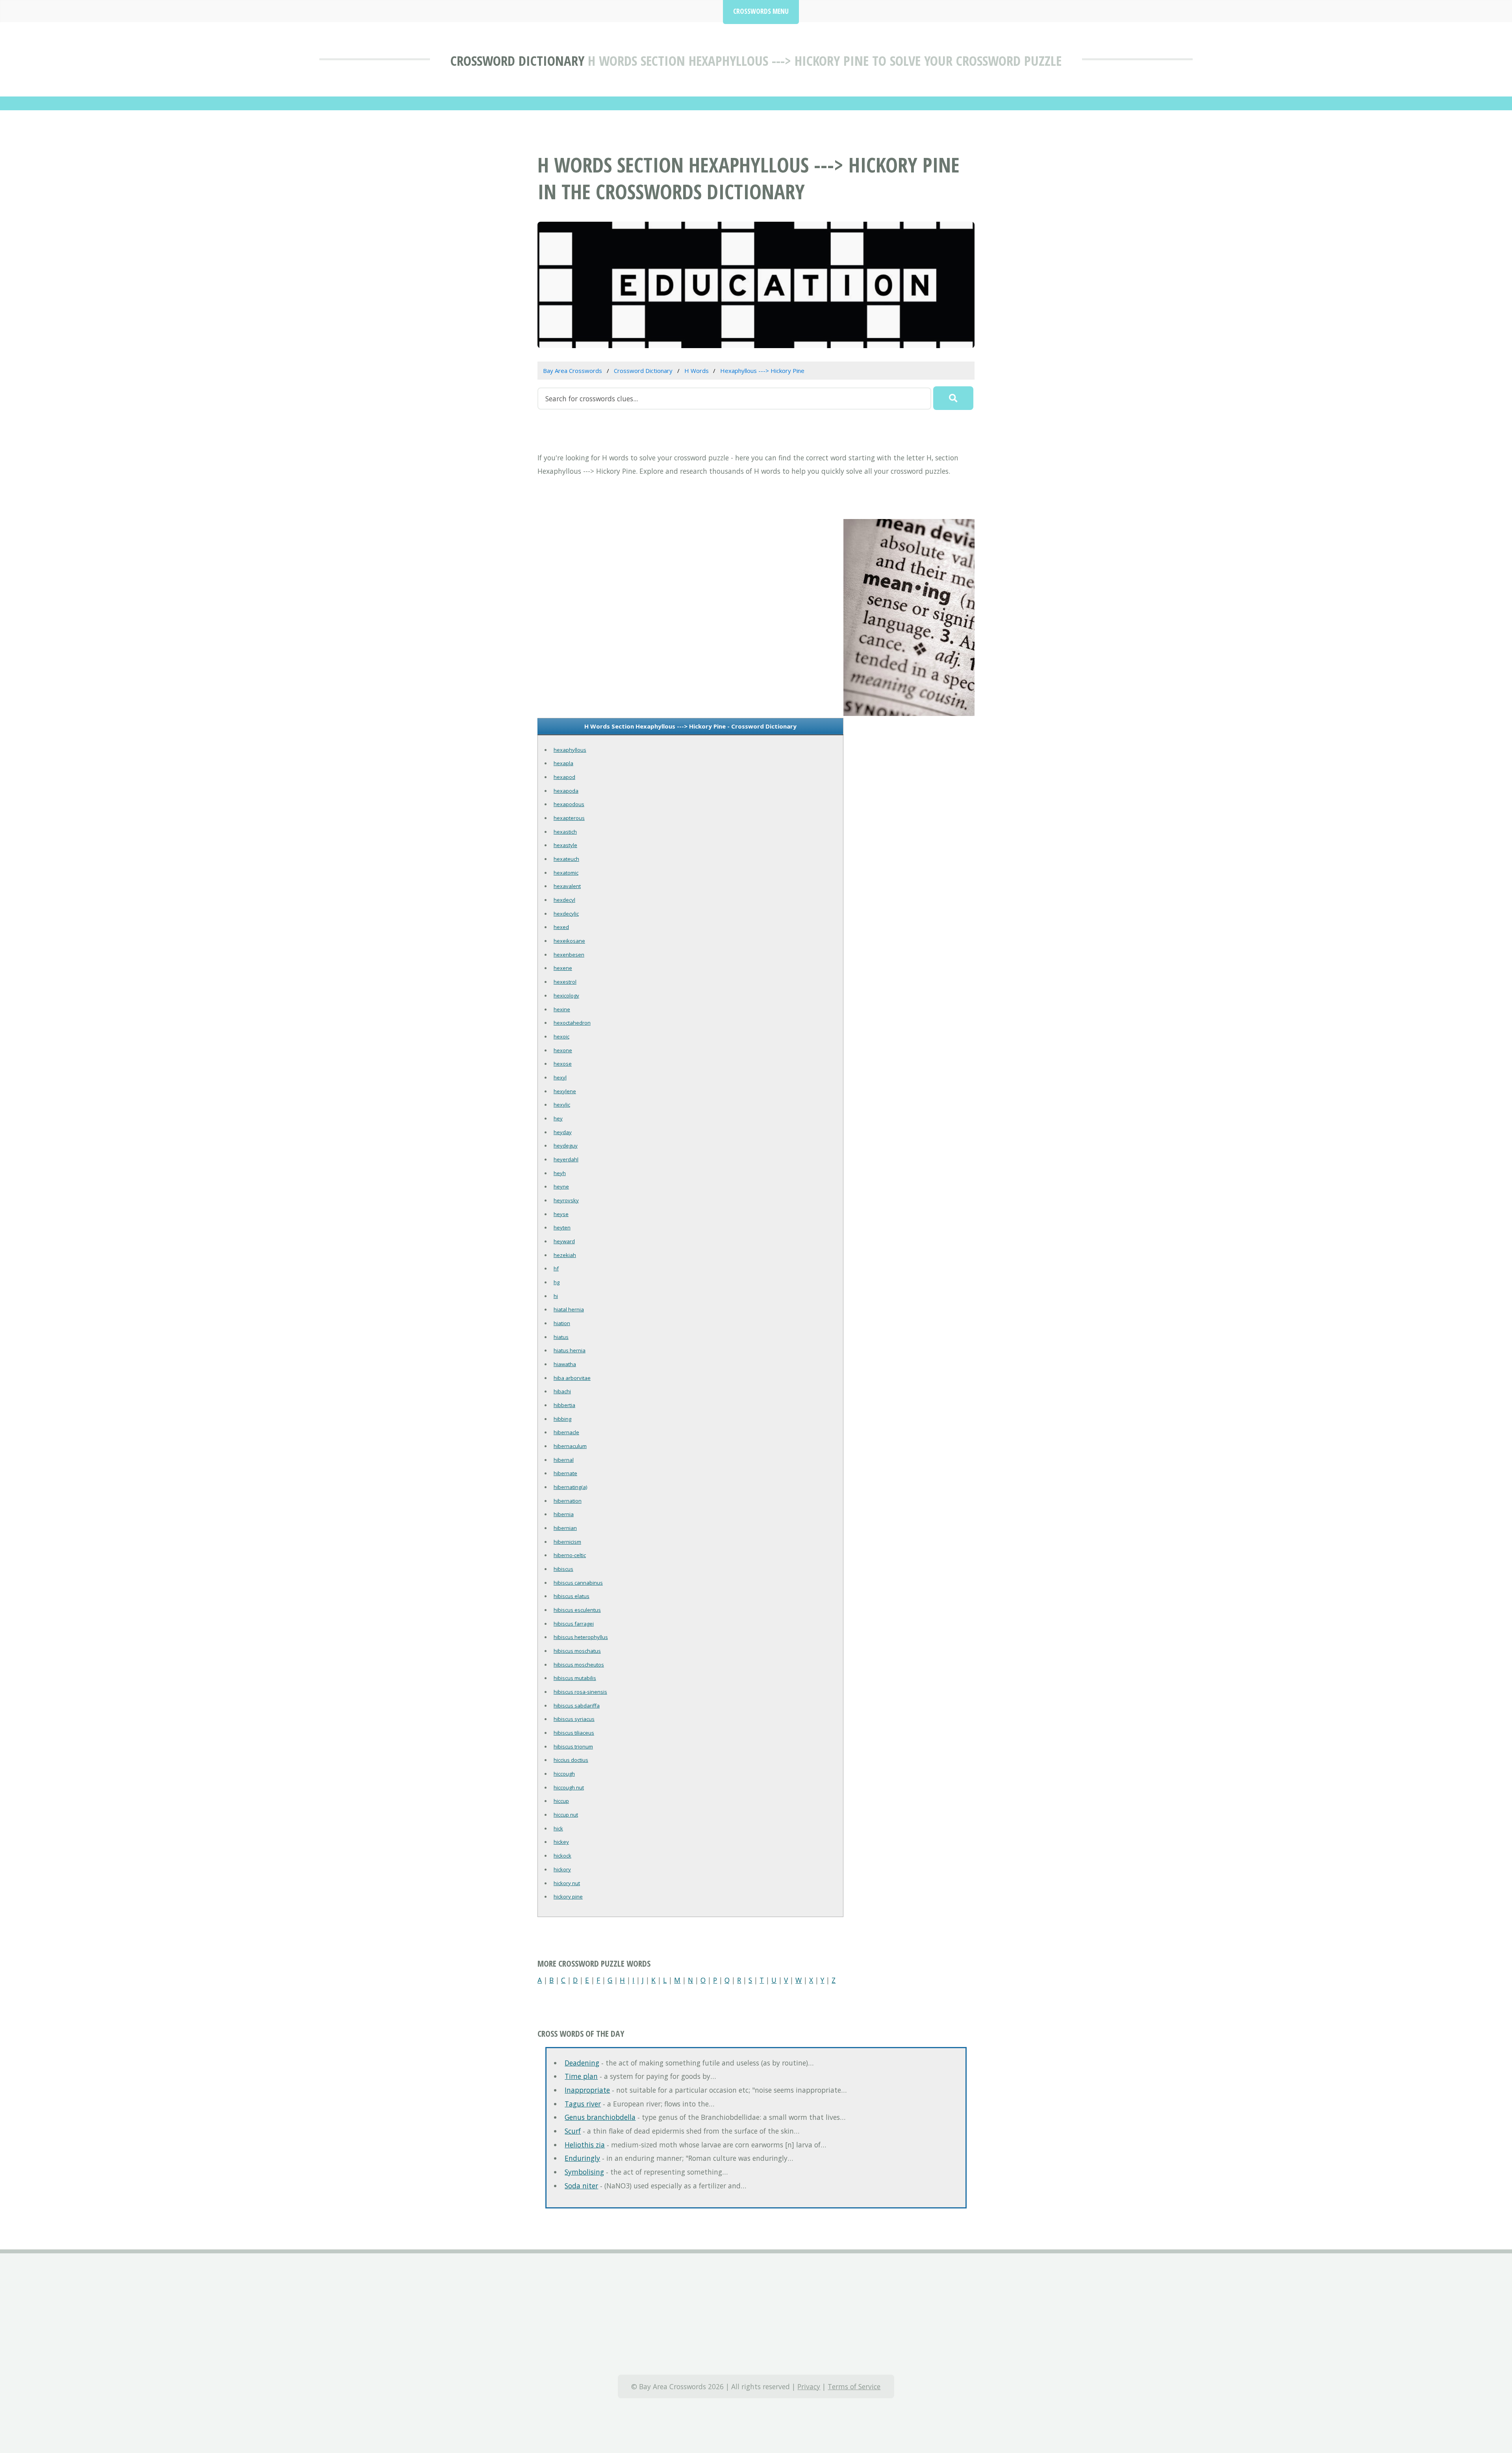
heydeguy (566, 1146)
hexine (562, 1009)
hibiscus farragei (574, 1624)
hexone (563, 1050)
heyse (561, 1214)
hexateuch (566, 859)
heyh (560, 1173)
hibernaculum (570, 1446)
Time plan (581, 2076)
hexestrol (565, 982)
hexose (563, 1064)
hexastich (565, 832)
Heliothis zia (585, 2145)
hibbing (562, 1419)
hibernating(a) (570, 1487)
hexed (561, 927)
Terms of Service (854, 2386)
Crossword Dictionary (517, 60)
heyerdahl (566, 1159)
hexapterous (569, 818)
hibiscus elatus (572, 1596)
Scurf (573, 2131)
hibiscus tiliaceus (574, 1733)
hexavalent (567, 886)
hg (557, 1282)
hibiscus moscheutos (579, 1665)
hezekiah (565, 1255)
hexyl (560, 1077)
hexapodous (569, 804)
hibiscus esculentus (577, 1610)
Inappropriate (587, 2090)
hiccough (564, 1774)
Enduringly (582, 2158)
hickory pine (568, 1897)
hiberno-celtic (570, 1555)
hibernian (565, 1528)
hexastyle (565, 845)
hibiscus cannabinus (578, 1583)
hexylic (562, 1105)
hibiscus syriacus (574, 1719)
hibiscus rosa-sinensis (580, 1692)
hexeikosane (569, 941)
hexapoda (566, 791)
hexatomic (566, 873)
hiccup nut (566, 1815)
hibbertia (564, 1405)
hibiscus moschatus (577, 1651)
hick (558, 1828)
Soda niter (581, 2186)
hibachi (562, 1391)
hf (556, 1268)
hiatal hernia (569, 1309)
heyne (561, 1187)
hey (558, 1118)
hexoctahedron (572, 1023)
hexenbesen (569, 955)
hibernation (568, 1501)
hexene (563, 968)
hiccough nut (569, 1787)
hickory (562, 1869)
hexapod (564, 777)
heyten (562, 1227)
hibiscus (563, 1569)
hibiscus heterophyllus (581, 1637)
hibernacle (566, 1432)
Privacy (809, 2386)
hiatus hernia (570, 1350)
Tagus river (583, 2104)
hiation (562, 1323)
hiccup (561, 1801)
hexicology (566, 996)
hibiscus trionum (573, 1747)
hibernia (564, 1514)
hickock (562, 1856)
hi (556, 1296)
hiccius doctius (571, 1760)
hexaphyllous (570, 750)
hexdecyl (564, 900)
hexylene (565, 1091)
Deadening (582, 2063)
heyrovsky (566, 1200)
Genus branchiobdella (600, 2117)
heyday (563, 1132)
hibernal (564, 1460)
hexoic (561, 1036)
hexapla (563, 763)
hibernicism (567, 1542)
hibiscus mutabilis (575, 1678)
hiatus (561, 1337)
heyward (564, 1241)
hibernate (565, 1473)
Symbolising (584, 2172)
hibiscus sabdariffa (577, 1706)
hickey (561, 1842)
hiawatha (565, 1364)
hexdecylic (566, 914)
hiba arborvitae (572, 1378)
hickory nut (567, 1883)
